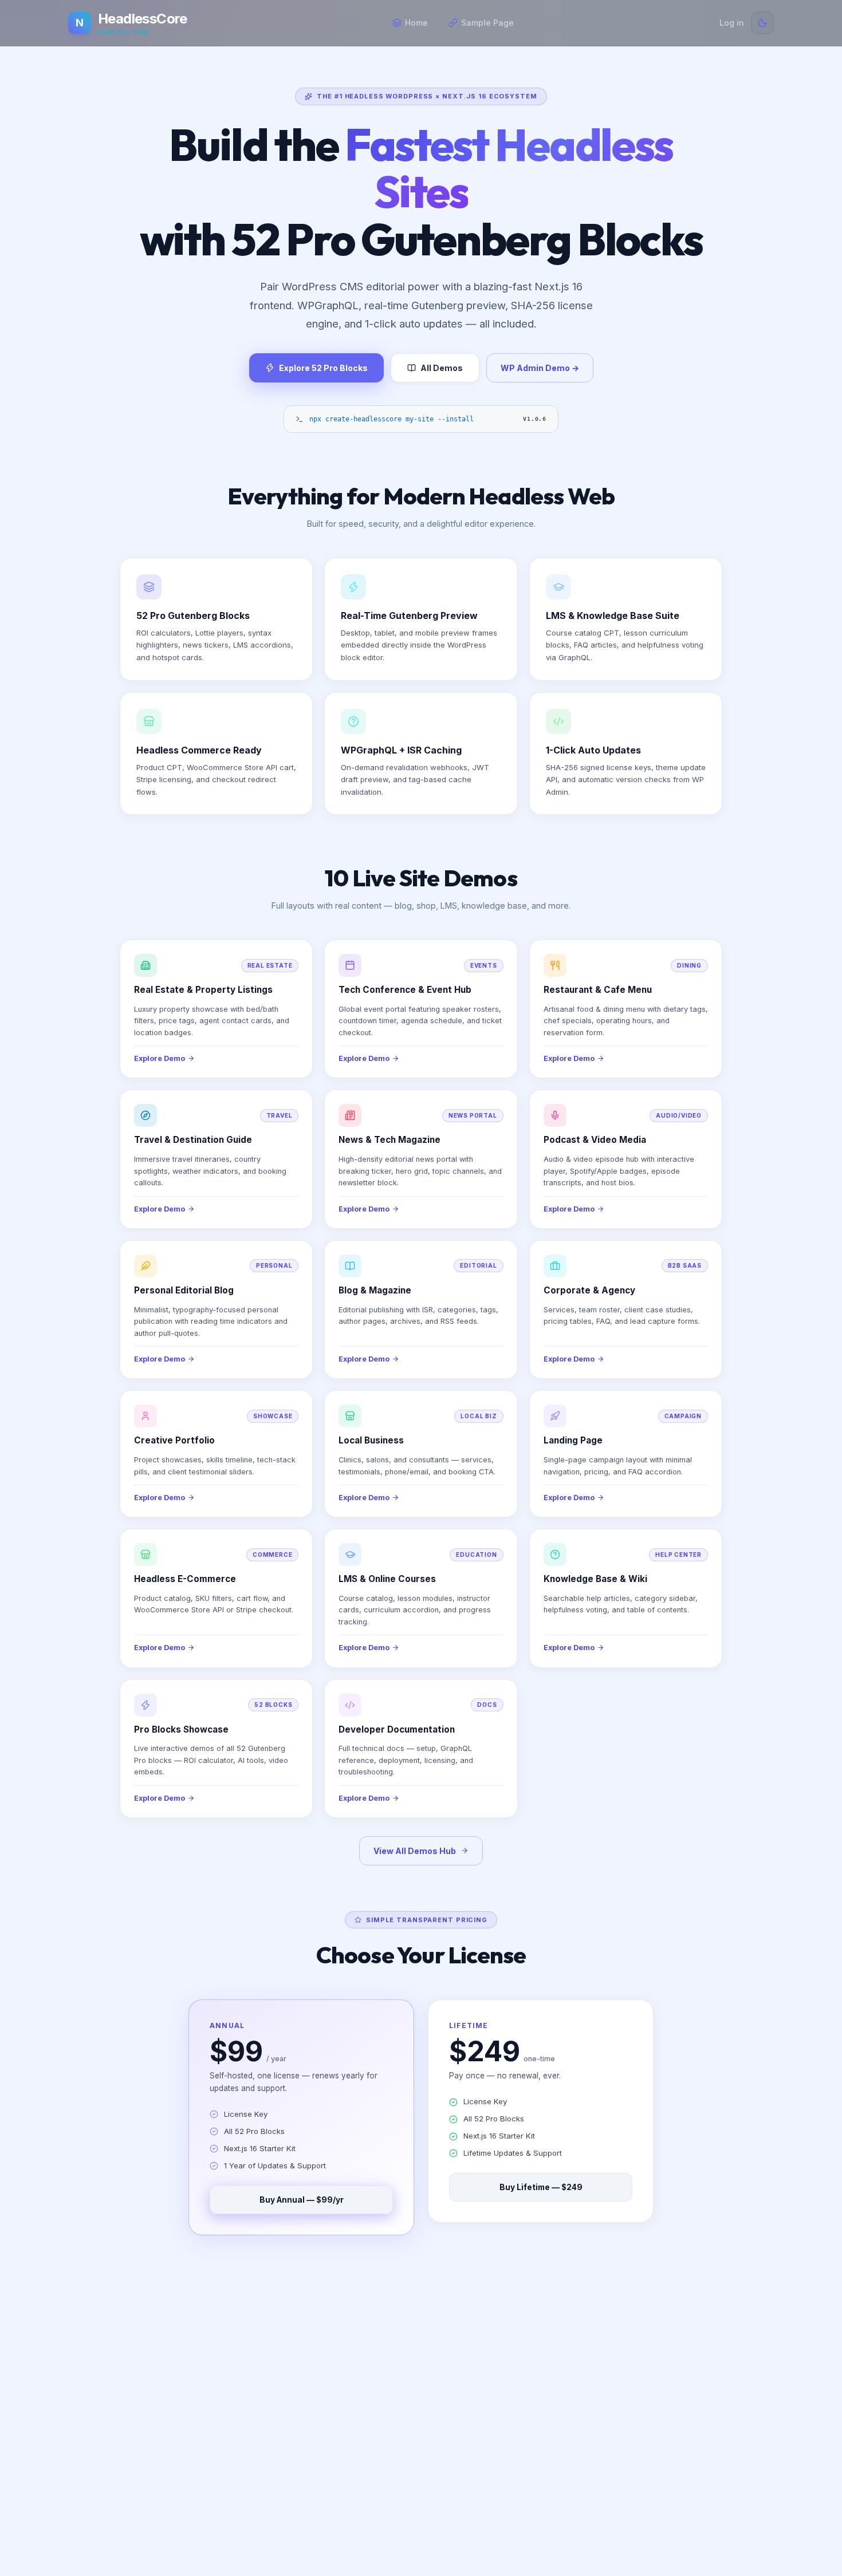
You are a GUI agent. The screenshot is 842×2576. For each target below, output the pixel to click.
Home (416, 23)
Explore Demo (160, 1058)
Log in (732, 23)
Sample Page (487, 23)
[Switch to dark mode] (762, 23)
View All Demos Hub (415, 1851)
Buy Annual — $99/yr (302, 2200)
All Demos (442, 368)
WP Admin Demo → (540, 368)
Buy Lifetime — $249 (541, 2187)
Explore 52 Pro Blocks (323, 368)
